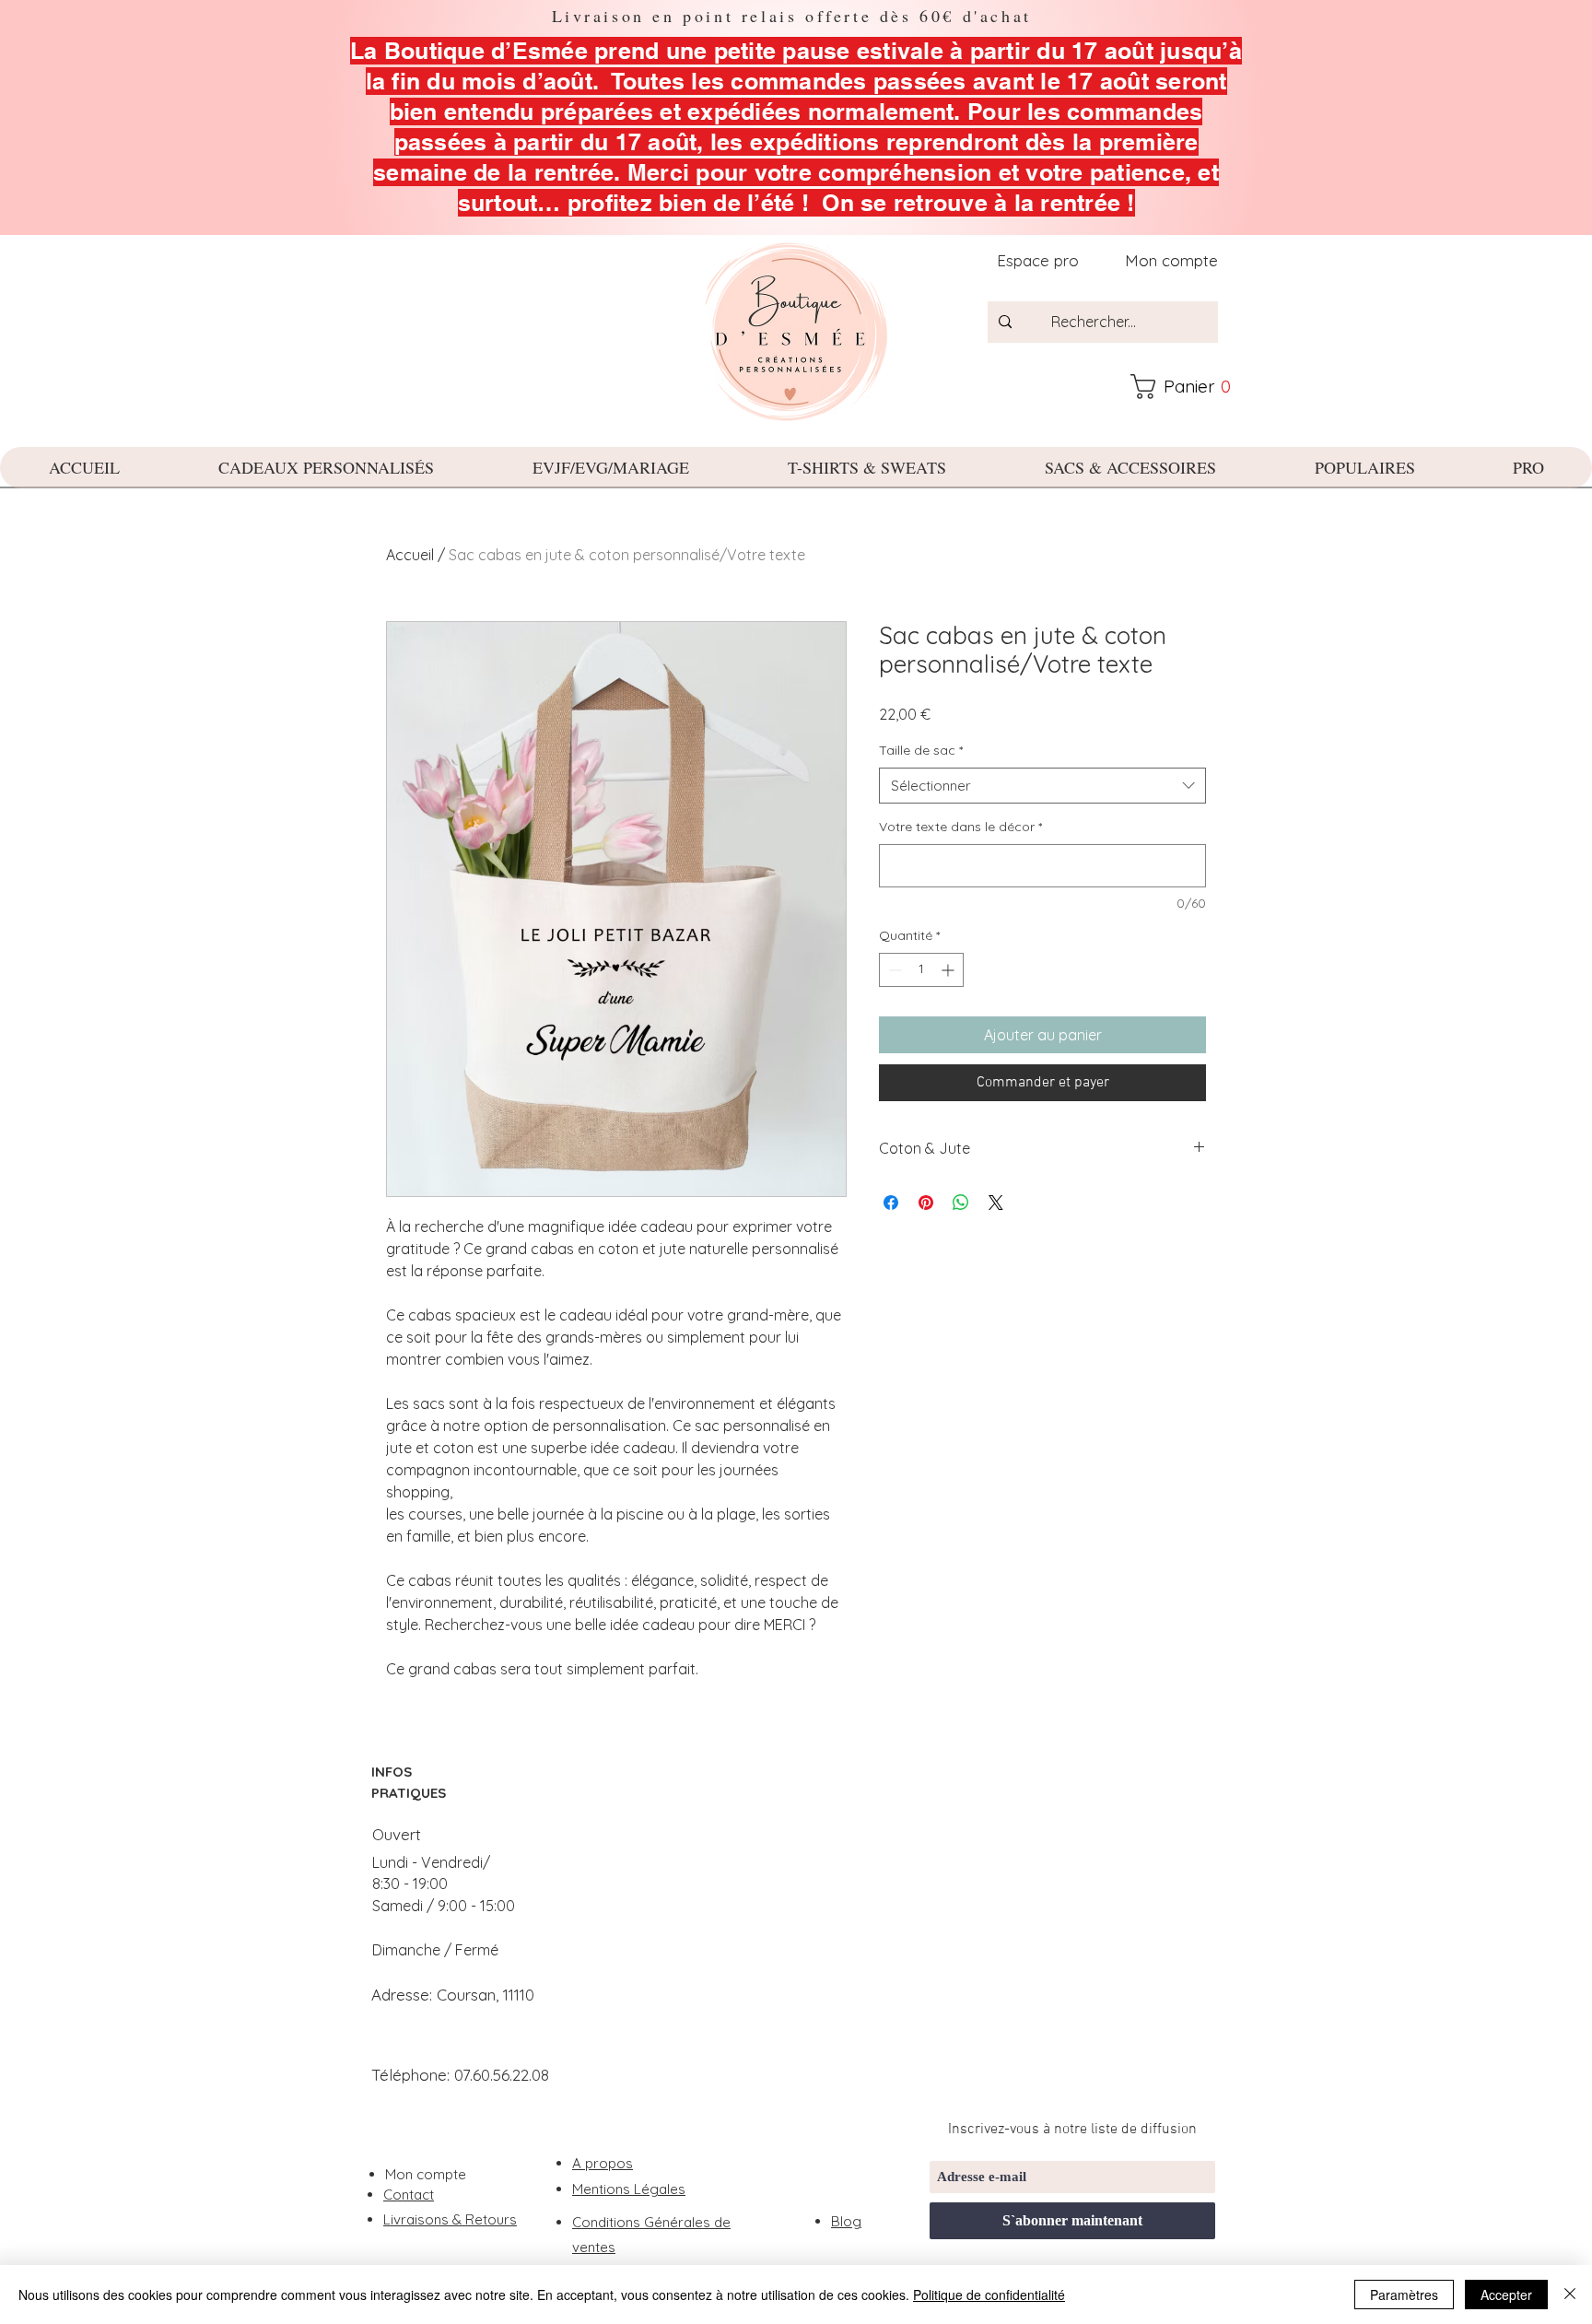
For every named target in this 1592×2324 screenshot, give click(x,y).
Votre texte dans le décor (960, 827)
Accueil (410, 555)
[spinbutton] (921, 970)
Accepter (1506, 2295)
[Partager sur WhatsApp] (961, 1203)
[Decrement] (893, 970)
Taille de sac (921, 750)
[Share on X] (996, 1203)
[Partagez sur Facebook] (891, 1203)
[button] (1189, 387)
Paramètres (1404, 2295)
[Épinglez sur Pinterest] (926, 1203)
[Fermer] (1570, 2295)
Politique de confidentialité (989, 2295)
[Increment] (949, 970)
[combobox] (1042, 786)
